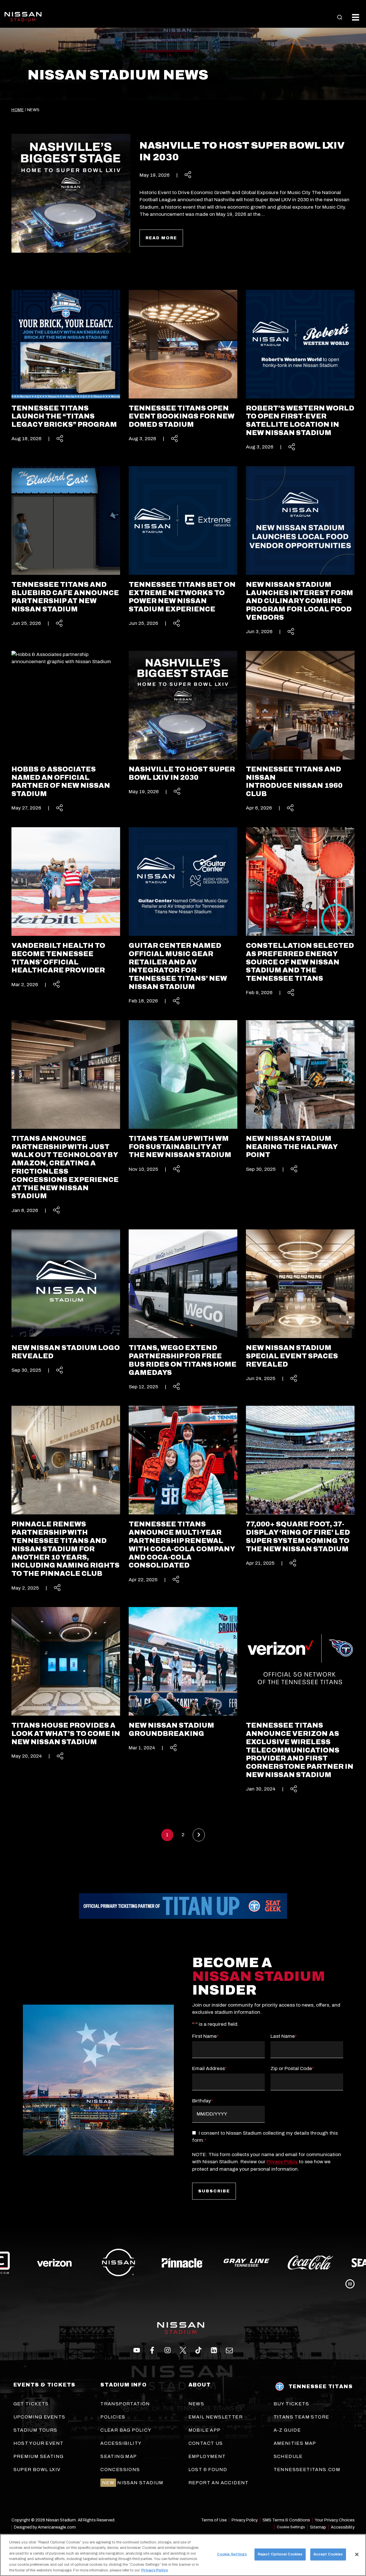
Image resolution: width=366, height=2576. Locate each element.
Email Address (209, 2068)
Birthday (203, 2101)
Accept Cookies (328, 2554)
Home (18, 110)
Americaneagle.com (57, 2527)
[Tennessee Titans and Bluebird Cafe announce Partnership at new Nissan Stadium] (66, 541)
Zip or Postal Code (292, 2068)
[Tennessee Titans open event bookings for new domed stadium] (183, 360)
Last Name (284, 2036)
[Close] (357, 2555)
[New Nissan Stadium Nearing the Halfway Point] (300, 1091)
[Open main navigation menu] (356, 17)
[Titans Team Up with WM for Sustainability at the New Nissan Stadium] (183, 1091)
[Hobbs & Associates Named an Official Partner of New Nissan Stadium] (66, 726)
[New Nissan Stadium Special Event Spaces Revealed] (300, 1300)
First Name (205, 2036)
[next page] (199, 1835)
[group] (183, 2263)
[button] (340, 17)
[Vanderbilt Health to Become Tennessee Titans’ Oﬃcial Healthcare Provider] (66, 902)
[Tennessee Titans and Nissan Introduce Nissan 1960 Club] (300, 726)
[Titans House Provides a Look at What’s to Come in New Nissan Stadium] (66, 1678)
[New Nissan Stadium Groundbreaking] (183, 1674)
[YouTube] (229, 2350)
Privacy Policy (282, 2162)
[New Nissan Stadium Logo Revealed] (66, 1296)
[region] (183, 2555)
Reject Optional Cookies (280, 2554)
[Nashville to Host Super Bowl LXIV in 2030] (183, 717)
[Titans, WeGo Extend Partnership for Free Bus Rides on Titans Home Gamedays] (183, 1304)
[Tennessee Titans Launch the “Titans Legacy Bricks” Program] (66, 360)
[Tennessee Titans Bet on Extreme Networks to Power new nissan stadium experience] (183, 541)
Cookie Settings (291, 2527)
